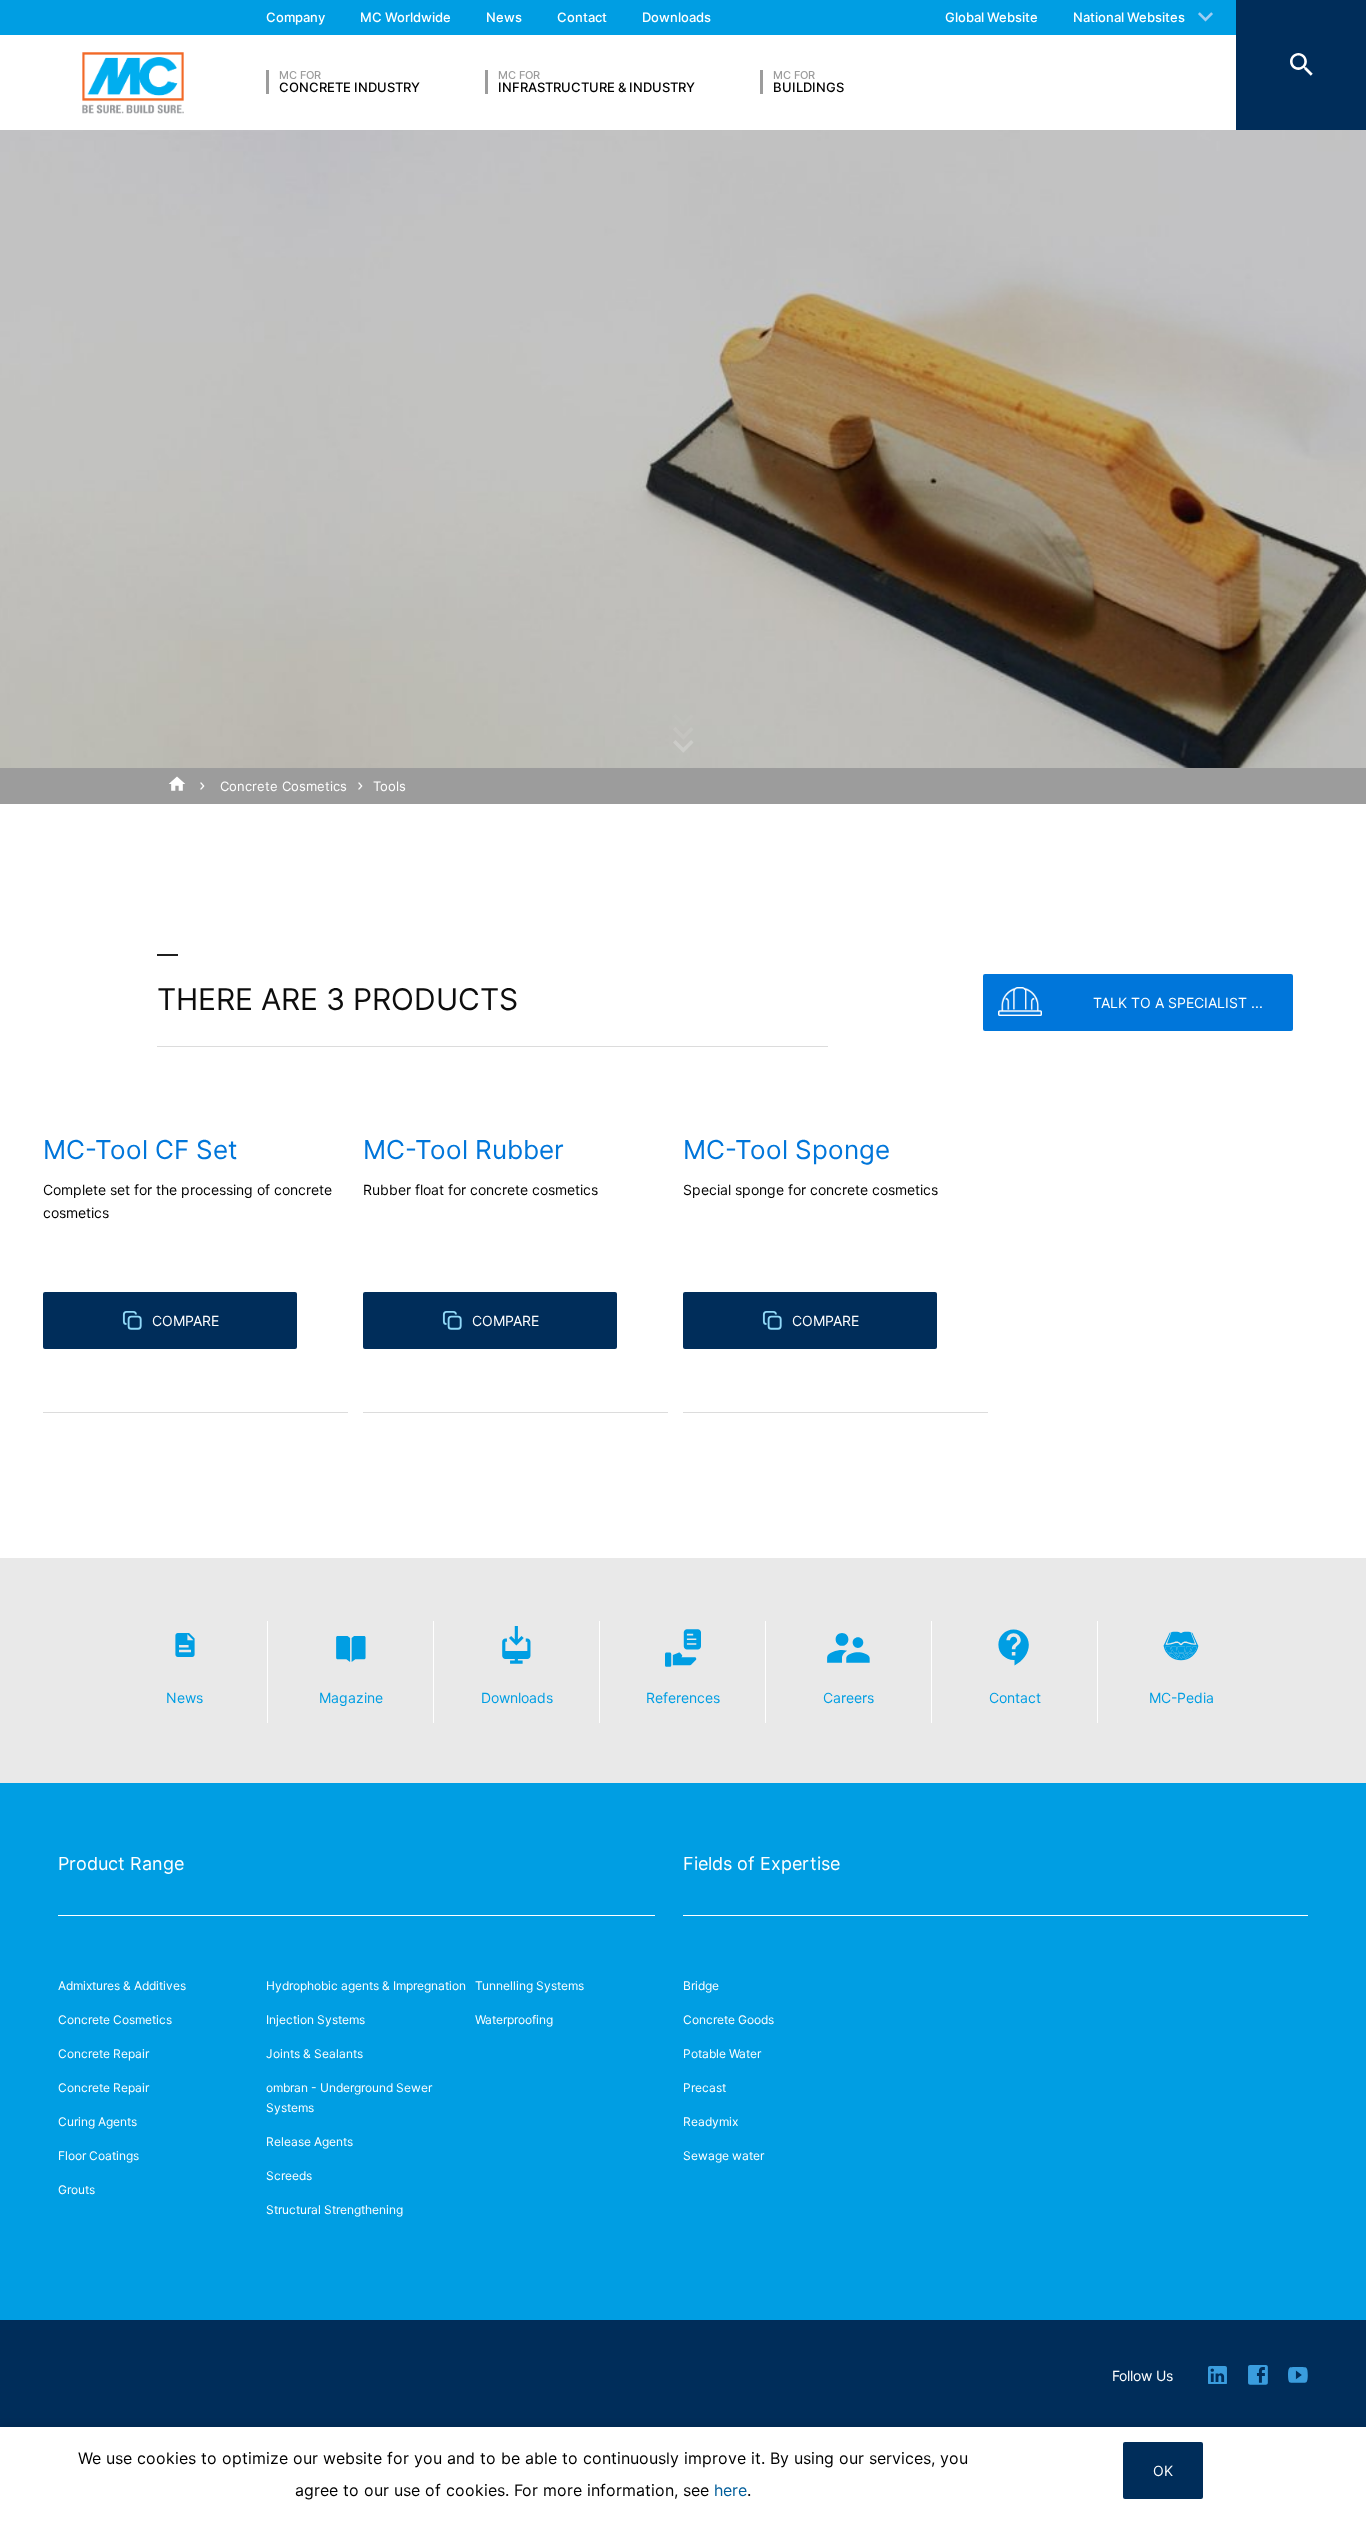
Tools (389, 786)
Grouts (76, 2189)
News (504, 17)
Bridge (701, 1985)
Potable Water (722, 2053)
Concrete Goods (728, 2019)
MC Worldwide (405, 17)
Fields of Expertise (761, 1863)
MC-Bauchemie (133, 82)
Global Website (991, 17)
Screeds (289, 2175)
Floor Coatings (98, 2155)
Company (295, 17)
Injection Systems (315, 2019)
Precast (704, 2087)
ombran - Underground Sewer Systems (349, 2097)
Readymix (710, 2121)
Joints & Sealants (314, 2053)
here (730, 2490)
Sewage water (723, 2155)
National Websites (1129, 17)
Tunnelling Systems (529, 1985)
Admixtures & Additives (122, 1985)
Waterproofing (514, 2019)
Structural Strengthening (334, 2209)
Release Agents (309, 2141)
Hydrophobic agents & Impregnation (366, 1985)
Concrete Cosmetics (283, 786)
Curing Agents (97, 2121)
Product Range (121, 1863)
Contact (582, 17)
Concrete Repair (103, 2053)
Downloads (676, 17)
